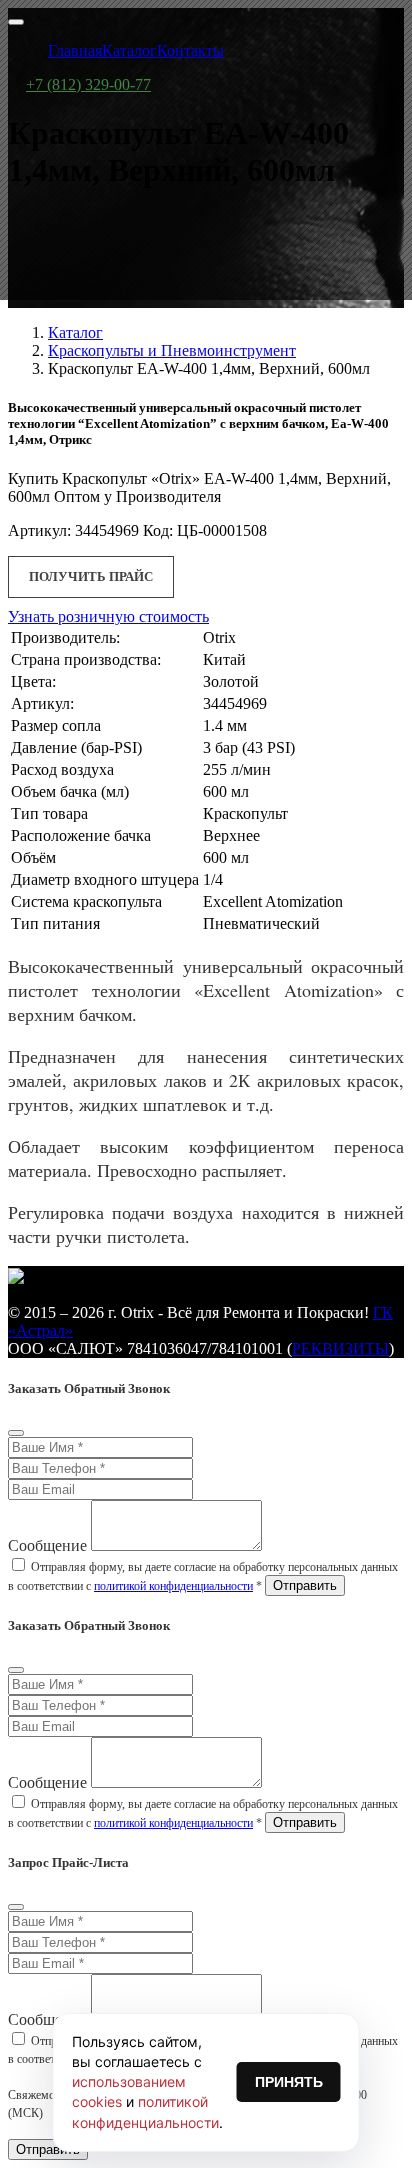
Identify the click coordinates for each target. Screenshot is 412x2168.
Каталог (75, 332)
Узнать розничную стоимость (108, 616)
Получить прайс (91, 576)
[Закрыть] (16, 1433)
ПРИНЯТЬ (289, 2082)
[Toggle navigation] (16, 22)
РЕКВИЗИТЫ (340, 1348)
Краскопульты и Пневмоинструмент (172, 350)
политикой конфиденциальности (173, 1586)
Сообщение (47, 1545)
